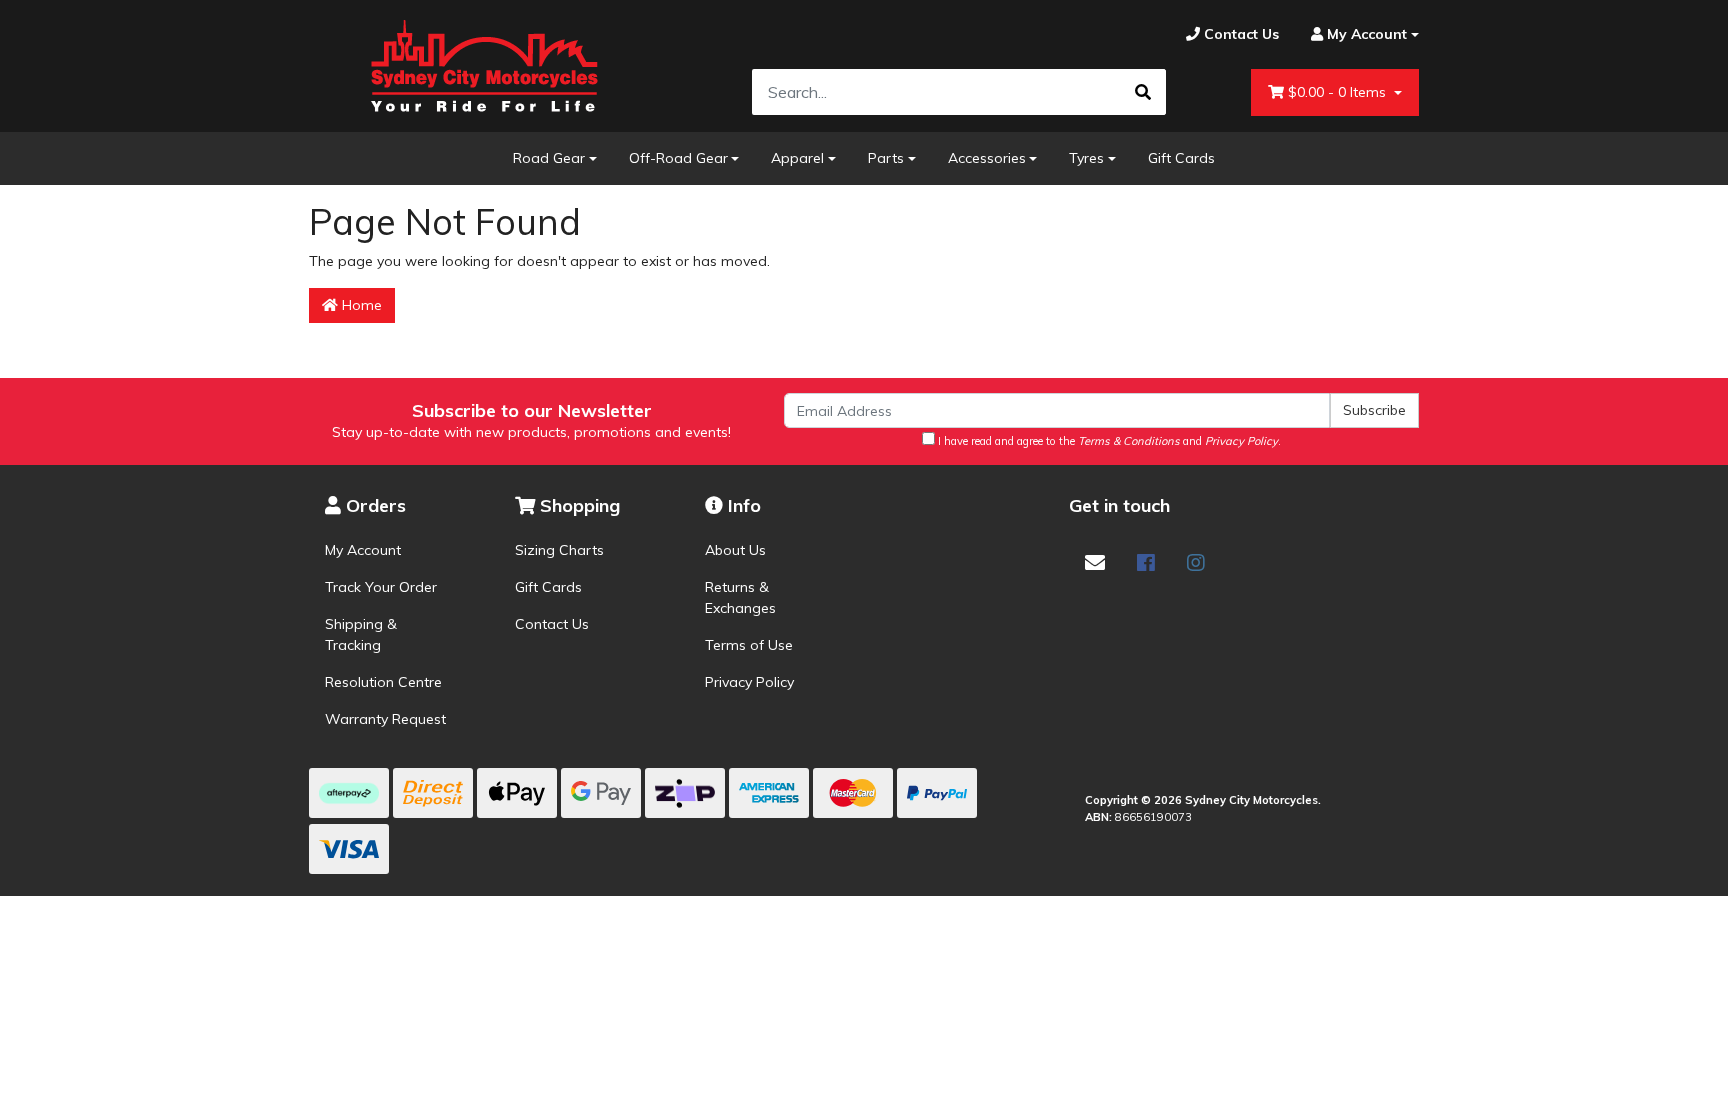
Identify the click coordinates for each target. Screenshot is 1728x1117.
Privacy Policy (749, 682)
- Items (1339, 92)
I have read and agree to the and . (1108, 441)
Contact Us (552, 624)
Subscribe (1374, 410)
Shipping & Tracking (361, 634)
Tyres (1086, 158)
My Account (363, 550)
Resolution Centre (383, 682)
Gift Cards (1181, 158)
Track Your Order (381, 587)
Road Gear (549, 158)
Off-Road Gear (678, 158)
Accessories (987, 158)
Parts (886, 158)
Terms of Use (749, 645)
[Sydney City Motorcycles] (484, 66)
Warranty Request (385, 719)
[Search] (1143, 92)
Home (360, 305)
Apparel (797, 158)
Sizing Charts (559, 550)
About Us (735, 550)
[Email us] (1095, 562)
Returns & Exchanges (740, 597)
